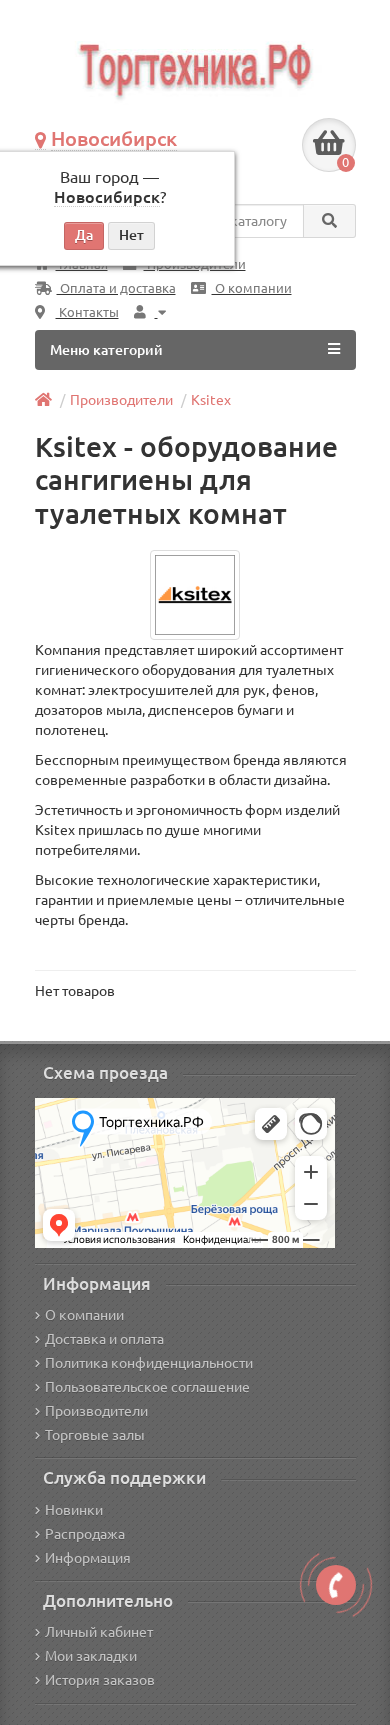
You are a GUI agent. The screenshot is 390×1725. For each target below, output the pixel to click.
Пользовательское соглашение (147, 1387)
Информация (88, 1558)
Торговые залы (95, 1435)
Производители (121, 400)
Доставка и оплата (104, 1339)
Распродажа (85, 1534)
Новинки (74, 1510)
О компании (252, 288)
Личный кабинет (99, 1632)
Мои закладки (91, 1656)
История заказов (100, 1680)
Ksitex (211, 400)
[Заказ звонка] (336, 1585)
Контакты (87, 312)
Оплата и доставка (116, 288)
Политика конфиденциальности (149, 1363)
